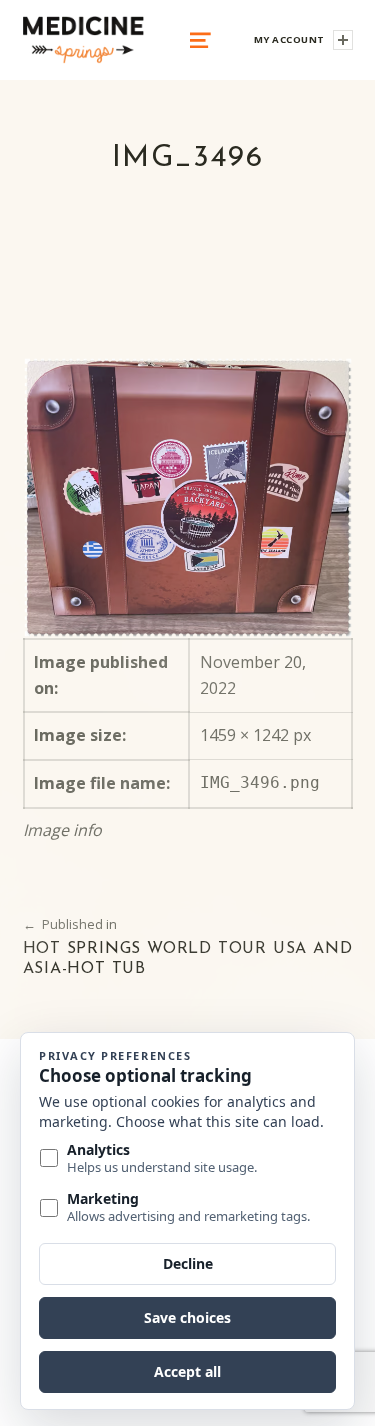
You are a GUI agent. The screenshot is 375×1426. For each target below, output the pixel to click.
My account (289, 39)
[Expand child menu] (343, 40)
